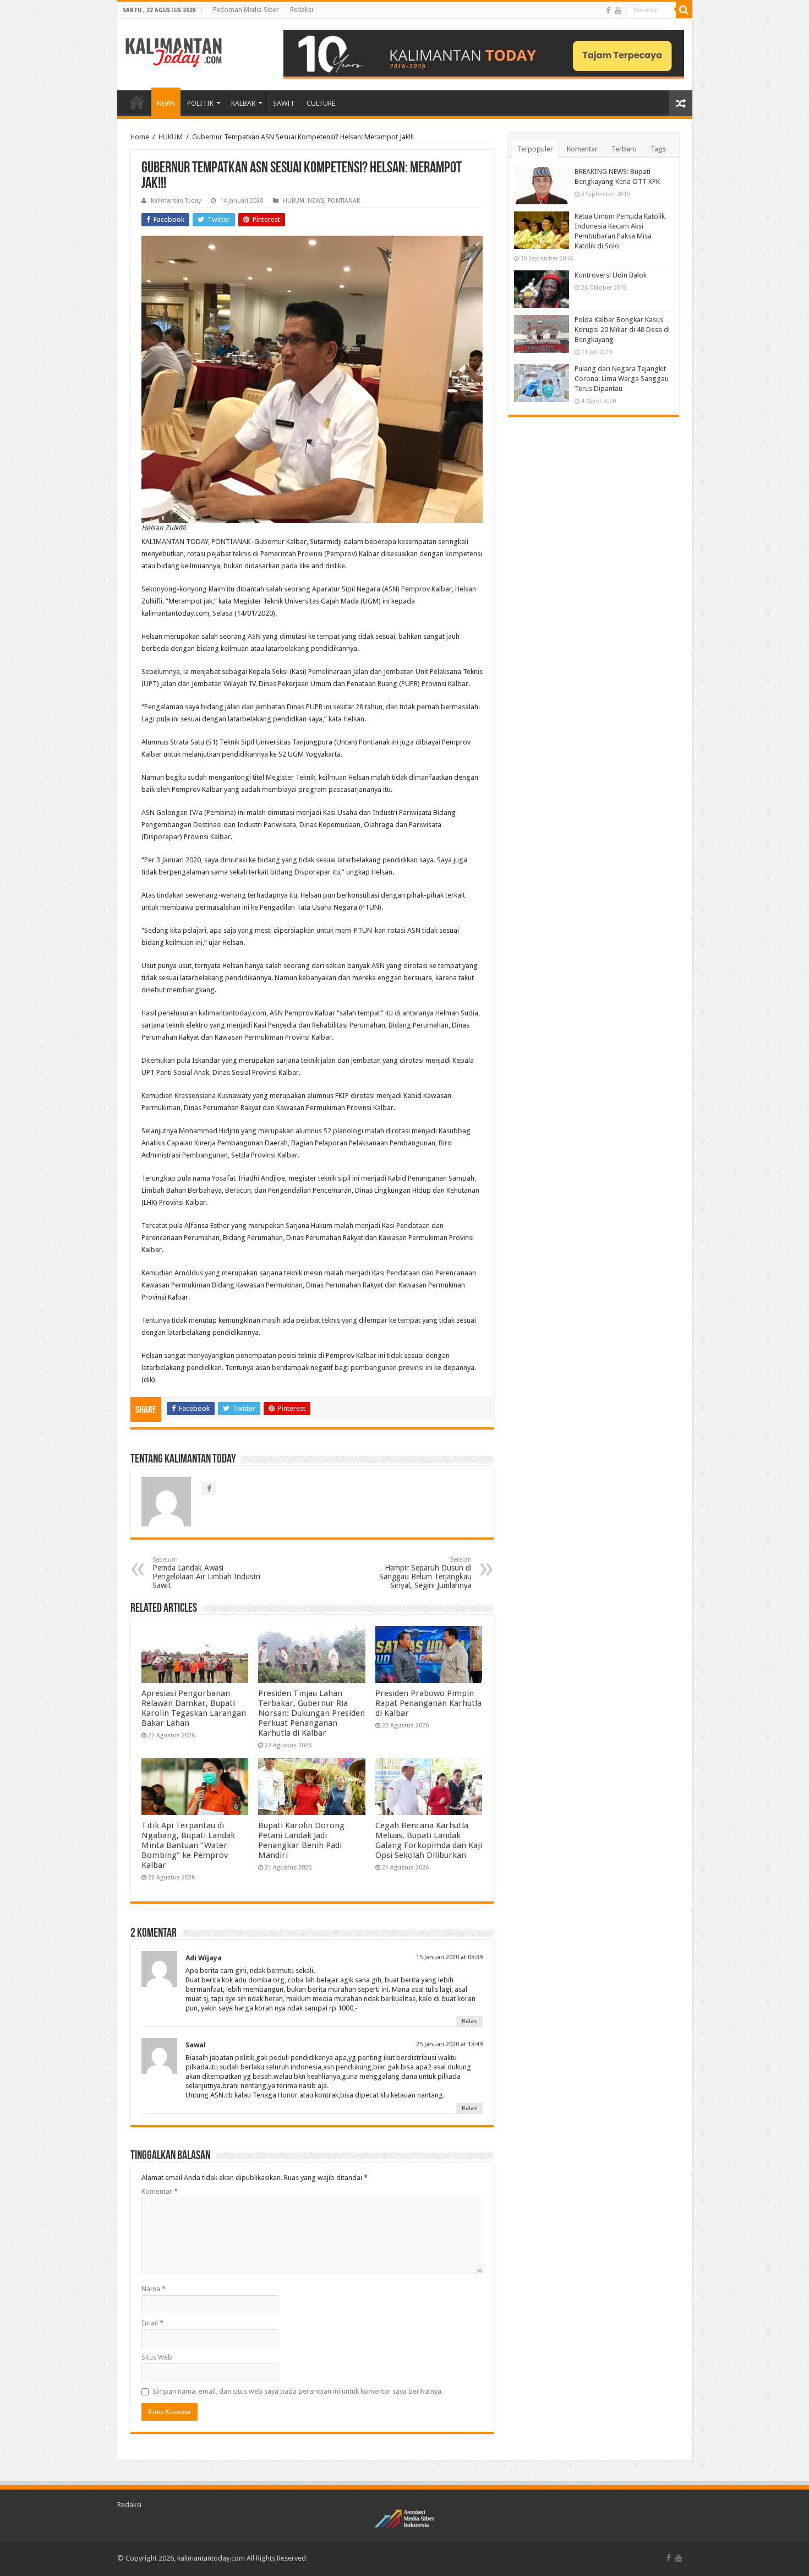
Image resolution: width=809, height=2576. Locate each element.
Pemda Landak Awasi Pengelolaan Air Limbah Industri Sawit (206, 1573)
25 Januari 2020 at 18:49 (449, 2044)
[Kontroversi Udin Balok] (542, 289)
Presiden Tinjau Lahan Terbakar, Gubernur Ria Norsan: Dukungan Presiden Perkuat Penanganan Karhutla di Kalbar (311, 1713)
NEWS (166, 103)
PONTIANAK (344, 201)
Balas (469, 2021)
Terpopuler (535, 149)
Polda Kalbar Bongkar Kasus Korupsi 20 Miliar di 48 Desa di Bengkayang (622, 330)
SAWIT (284, 103)
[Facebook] (608, 10)
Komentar (160, 2191)
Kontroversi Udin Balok (611, 275)
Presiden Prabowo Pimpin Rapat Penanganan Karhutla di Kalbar (428, 1703)
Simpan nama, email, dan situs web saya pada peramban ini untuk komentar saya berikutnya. (298, 2391)
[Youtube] (618, 10)
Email (152, 2323)
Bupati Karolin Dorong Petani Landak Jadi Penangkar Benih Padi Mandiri (301, 1840)
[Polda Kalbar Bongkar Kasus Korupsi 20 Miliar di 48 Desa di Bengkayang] (542, 334)
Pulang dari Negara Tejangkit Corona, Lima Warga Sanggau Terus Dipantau (622, 379)
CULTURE (321, 103)
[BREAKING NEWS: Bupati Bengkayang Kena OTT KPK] (542, 186)
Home (140, 137)
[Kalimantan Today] (174, 52)
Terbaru (624, 149)
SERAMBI (137, 102)
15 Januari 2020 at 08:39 (449, 1957)
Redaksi (302, 10)
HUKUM (171, 137)
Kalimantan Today (176, 201)
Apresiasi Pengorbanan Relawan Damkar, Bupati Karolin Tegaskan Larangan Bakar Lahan (194, 1708)
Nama (154, 2289)
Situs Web (157, 2357)
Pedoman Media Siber (246, 10)
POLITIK (200, 103)
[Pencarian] (684, 10)
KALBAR (243, 103)
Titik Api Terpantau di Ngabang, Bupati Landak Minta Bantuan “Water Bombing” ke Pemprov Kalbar (188, 1845)
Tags (658, 149)
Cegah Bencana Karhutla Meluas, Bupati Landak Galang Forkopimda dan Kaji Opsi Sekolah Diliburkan (429, 1840)
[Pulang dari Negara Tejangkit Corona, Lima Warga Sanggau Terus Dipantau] (542, 383)
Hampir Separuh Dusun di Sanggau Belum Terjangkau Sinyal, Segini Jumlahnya (425, 1573)
